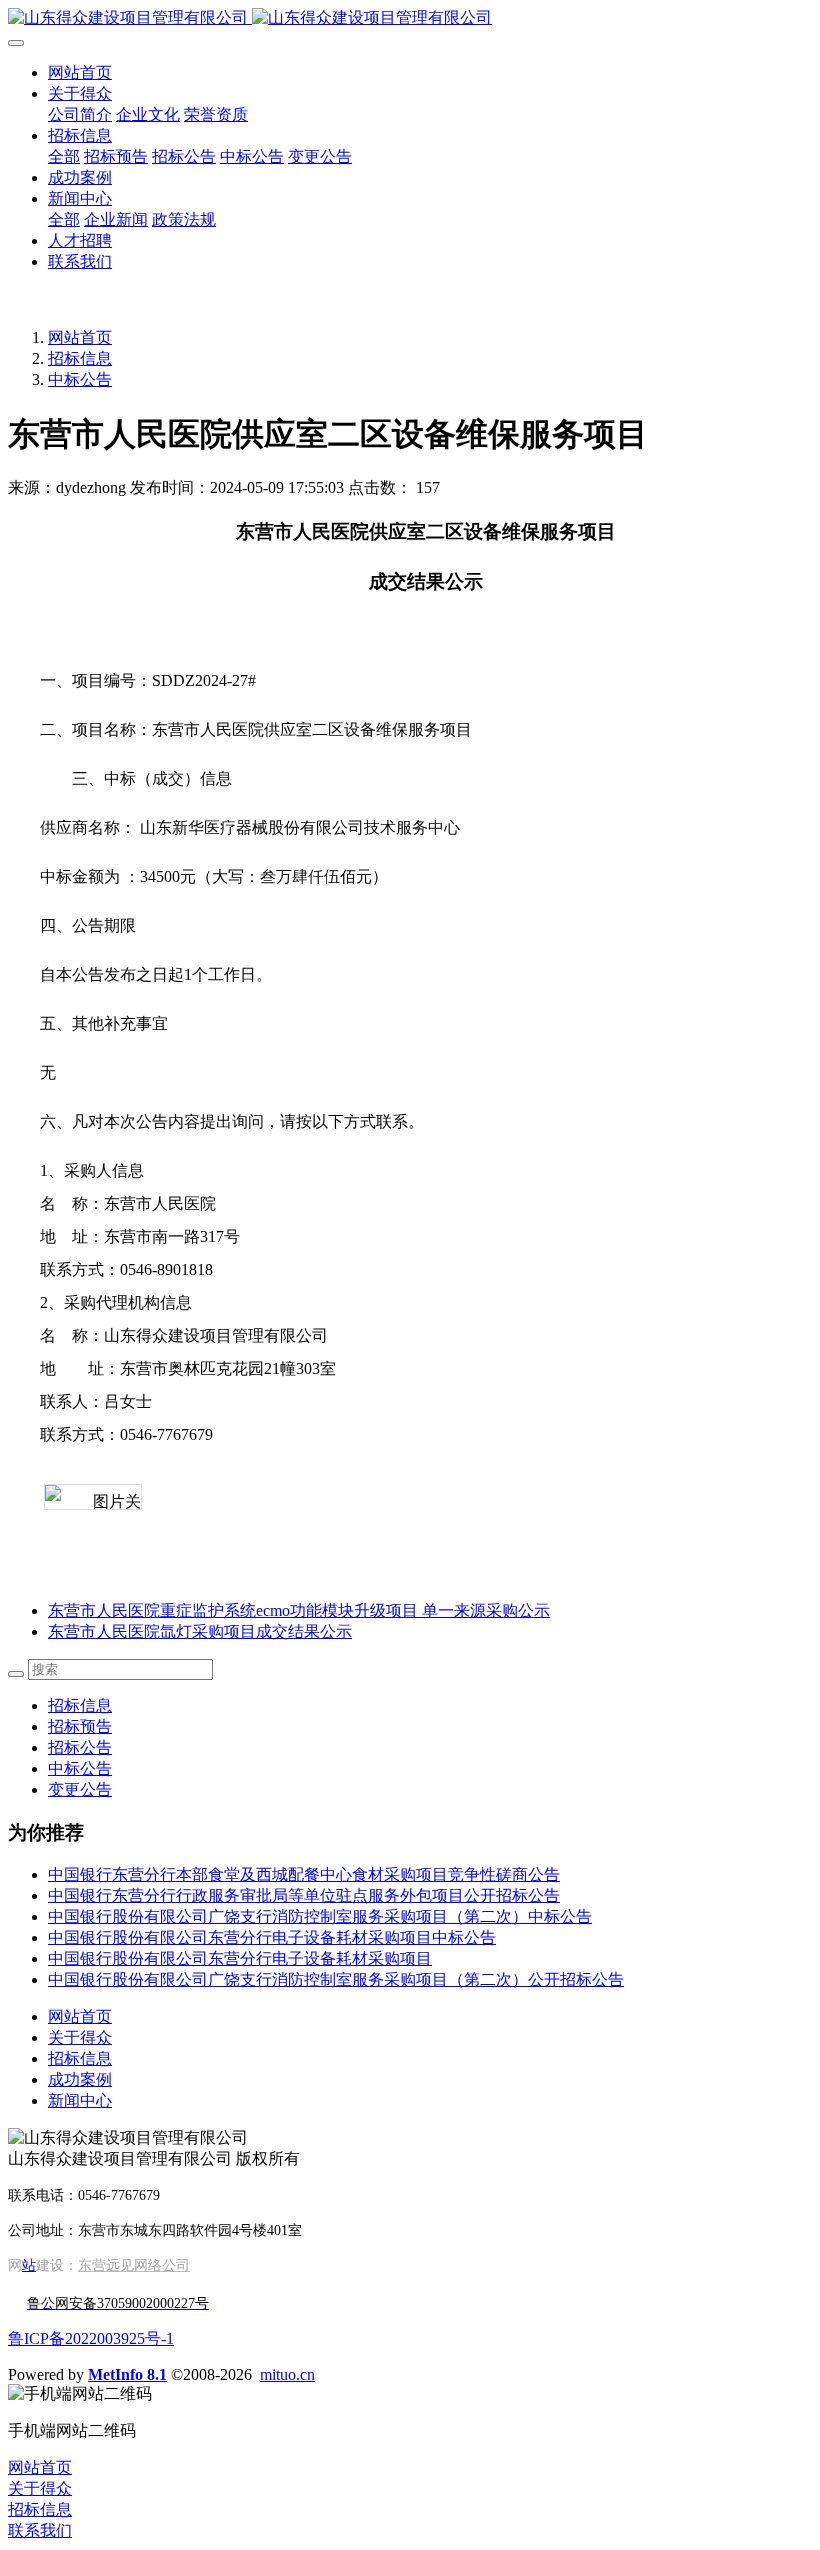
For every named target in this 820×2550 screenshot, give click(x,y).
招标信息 (80, 358)
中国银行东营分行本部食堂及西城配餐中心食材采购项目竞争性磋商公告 (304, 1874)
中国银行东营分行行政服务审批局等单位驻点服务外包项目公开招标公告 (304, 1895)
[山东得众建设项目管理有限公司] (410, 18)
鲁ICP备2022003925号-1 (91, 2338)
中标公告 (80, 379)
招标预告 (80, 1726)
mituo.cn (287, 2374)
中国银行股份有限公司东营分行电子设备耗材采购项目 (240, 1958)
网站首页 (80, 72)
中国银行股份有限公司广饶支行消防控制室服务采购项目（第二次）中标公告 (320, 1916)
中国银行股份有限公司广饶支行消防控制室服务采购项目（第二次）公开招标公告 (336, 1979)
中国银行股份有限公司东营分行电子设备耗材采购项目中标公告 (272, 1937)
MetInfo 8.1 (127, 2374)
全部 (64, 156)
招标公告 (80, 1747)
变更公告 (80, 1789)
